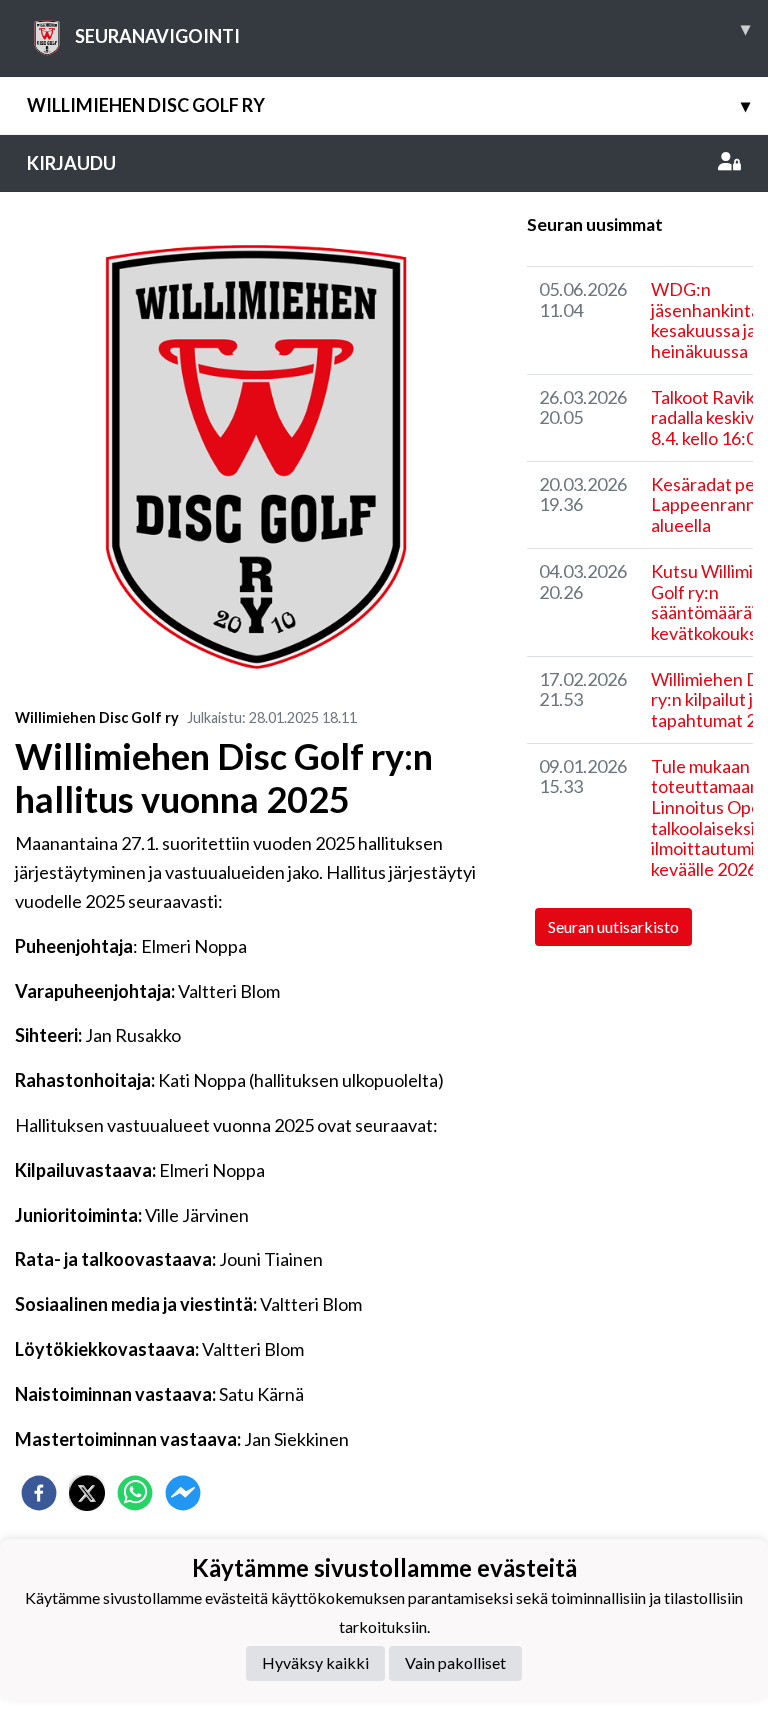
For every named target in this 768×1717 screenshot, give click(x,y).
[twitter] (87, 1493)
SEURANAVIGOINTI (412, 32)
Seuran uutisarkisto (613, 926)
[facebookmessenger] (183, 1493)
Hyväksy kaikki (315, 1662)
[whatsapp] (135, 1493)
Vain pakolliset (455, 1662)
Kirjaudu (71, 163)
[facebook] (39, 1493)
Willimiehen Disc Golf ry (388, 105)
